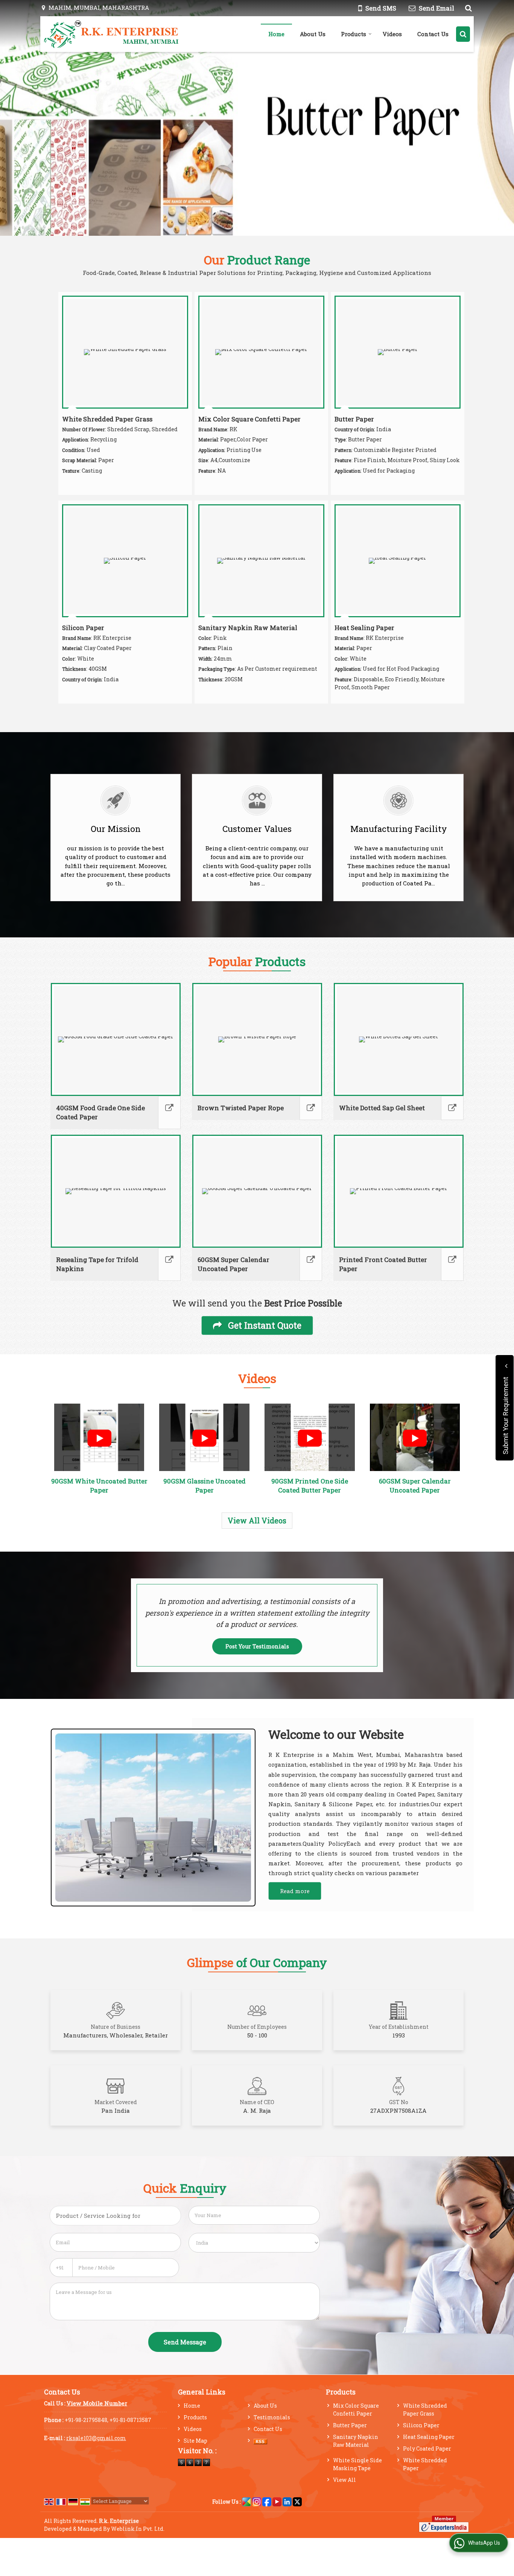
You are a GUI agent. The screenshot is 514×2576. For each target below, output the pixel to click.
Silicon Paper (83, 628)
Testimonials (272, 2417)
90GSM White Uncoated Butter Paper (99, 1486)
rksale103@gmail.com (96, 2438)
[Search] (468, 8)
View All (344, 2480)
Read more (295, 1891)
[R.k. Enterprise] (112, 34)
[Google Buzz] (246, 2501)
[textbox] (115, 2216)
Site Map (195, 2441)
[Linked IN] (287, 2501)
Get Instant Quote (264, 1325)
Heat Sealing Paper (364, 628)
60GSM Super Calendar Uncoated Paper (233, 1264)
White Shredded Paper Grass (107, 419)
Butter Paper (354, 419)
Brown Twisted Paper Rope (241, 1108)
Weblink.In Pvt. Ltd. (138, 2529)
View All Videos (257, 1520)
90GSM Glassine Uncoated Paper (205, 1486)
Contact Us (433, 34)
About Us (313, 34)
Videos (392, 34)
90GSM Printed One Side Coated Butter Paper (310, 1486)
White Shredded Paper (425, 2464)
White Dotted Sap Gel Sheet (382, 1108)
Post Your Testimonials (257, 1646)
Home (276, 34)
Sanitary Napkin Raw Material (248, 628)
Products (354, 34)
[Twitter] (297, 2501)
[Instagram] (257, 2501)
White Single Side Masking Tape (357, 2464)
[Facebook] (267, 2501)
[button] (97, 2403)
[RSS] (260, 2441)
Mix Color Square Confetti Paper (249, 419)
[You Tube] (277, 2501)
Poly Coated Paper (427, 2449)
